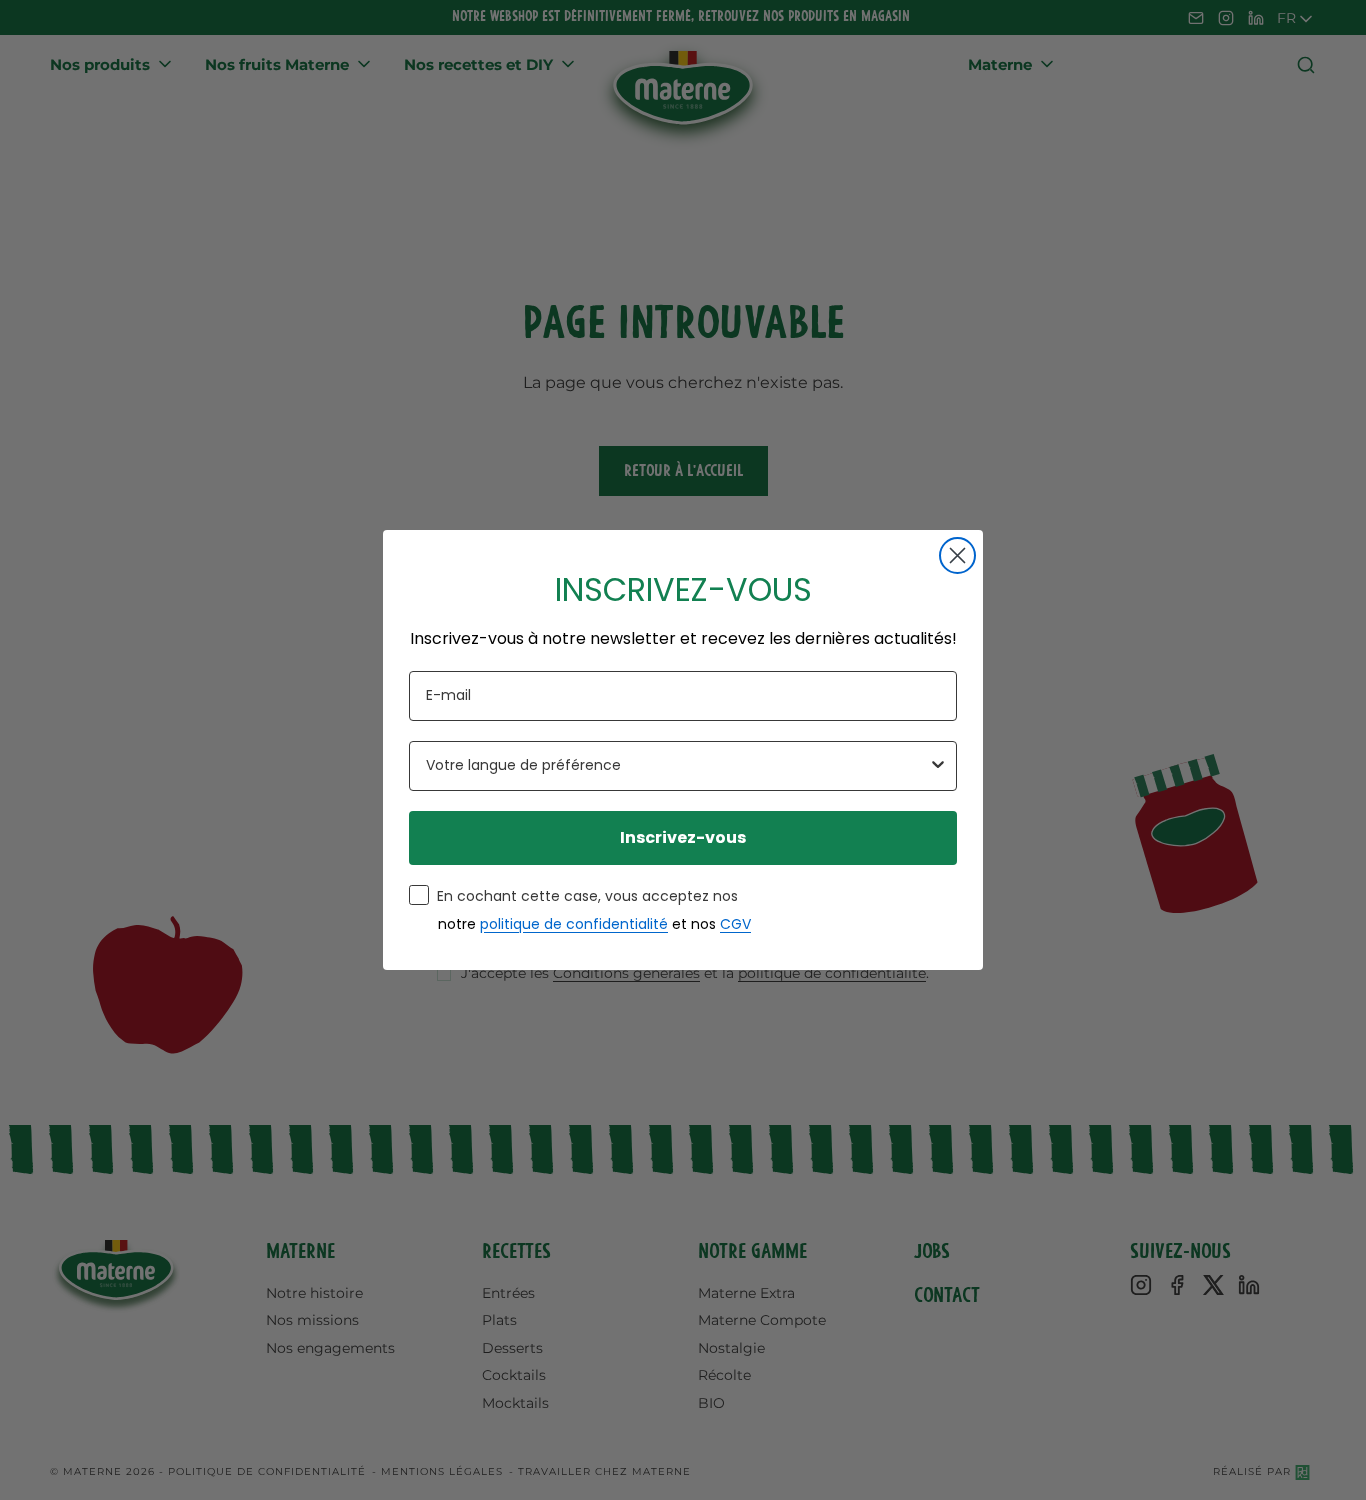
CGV (735, 924)
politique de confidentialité (574, 924)
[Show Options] (938, 766)
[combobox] (677, 766)
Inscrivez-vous (683, 837)
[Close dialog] (957, 555)
